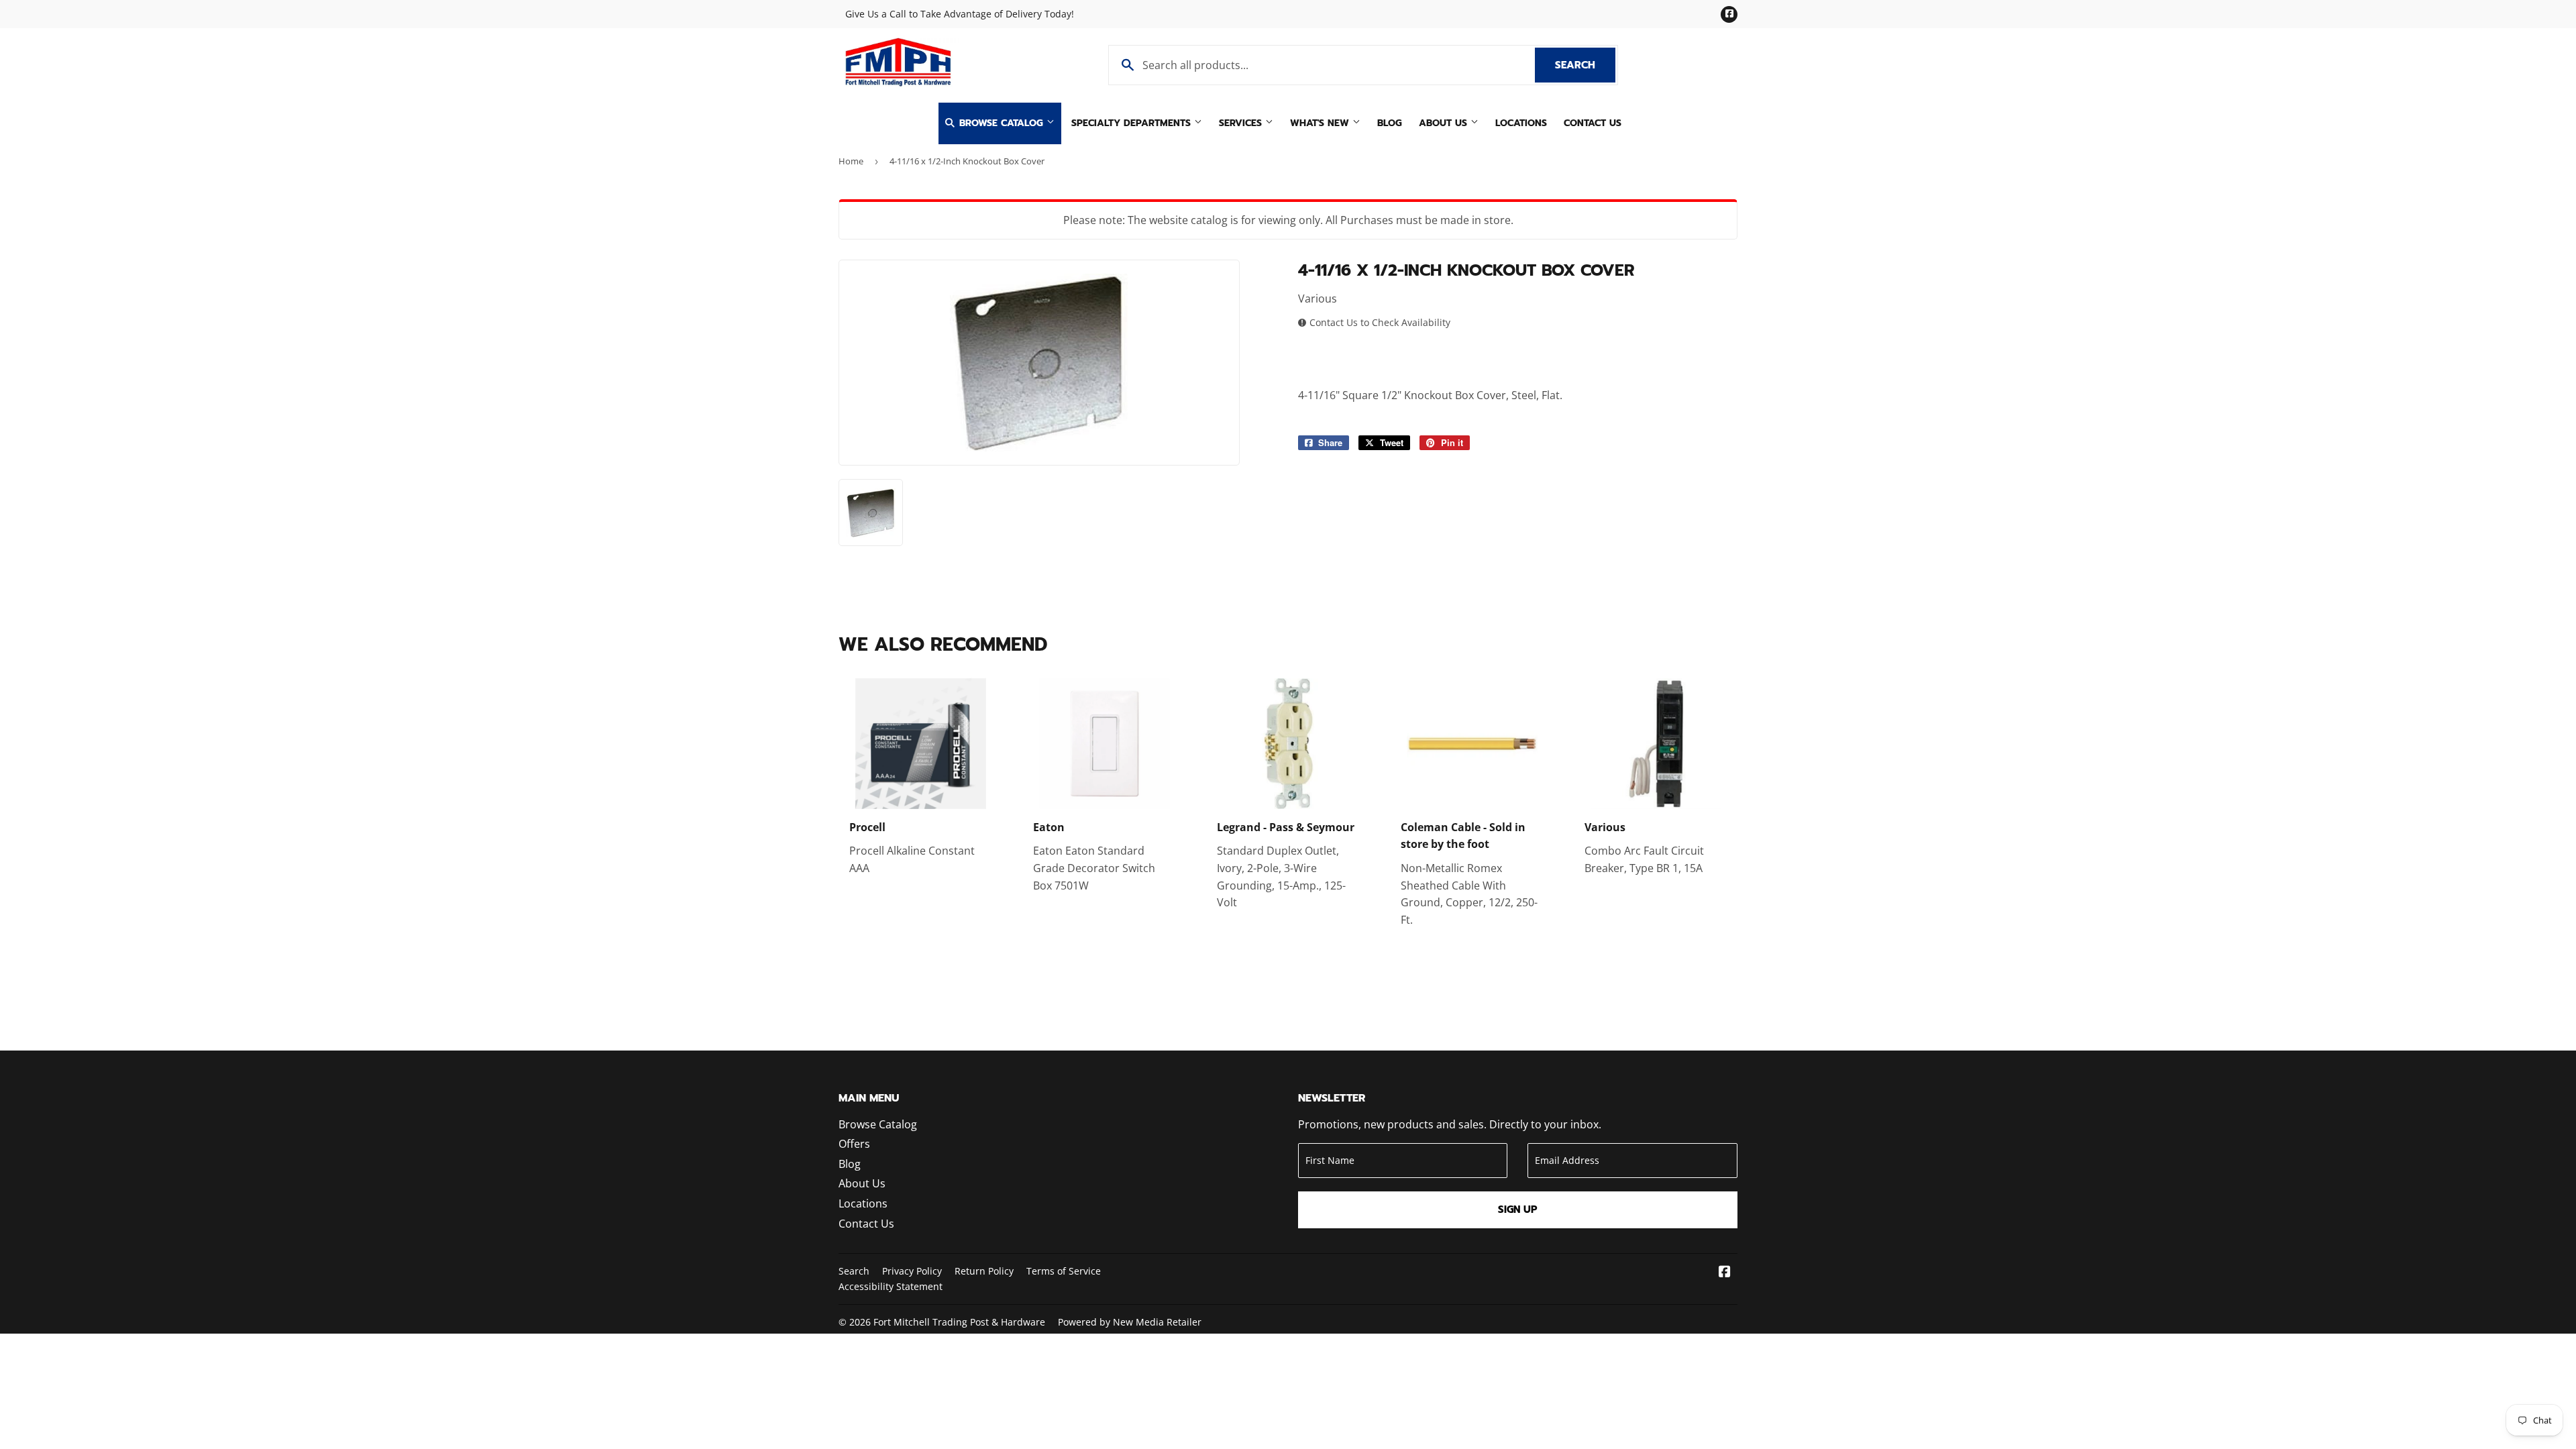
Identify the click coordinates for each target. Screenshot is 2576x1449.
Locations (1521, 123)
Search (1585, 65)
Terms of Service (1064, 1271)
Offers (854, 1144)
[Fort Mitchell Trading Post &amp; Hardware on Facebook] (1725, 1273)
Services (1242, 123)
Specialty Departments (1133, 123)
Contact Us (1593, 123)
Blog (1390, 123)
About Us (1445, 123)
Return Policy (984, 1271)
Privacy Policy (912, 1271)
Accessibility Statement (891, 1286)
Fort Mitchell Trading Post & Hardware (959, 1322)
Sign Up (1518, 1210)
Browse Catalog (1001, 123)
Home (851, 161)
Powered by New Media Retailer (1130, 1322)
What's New (1321, 123)
